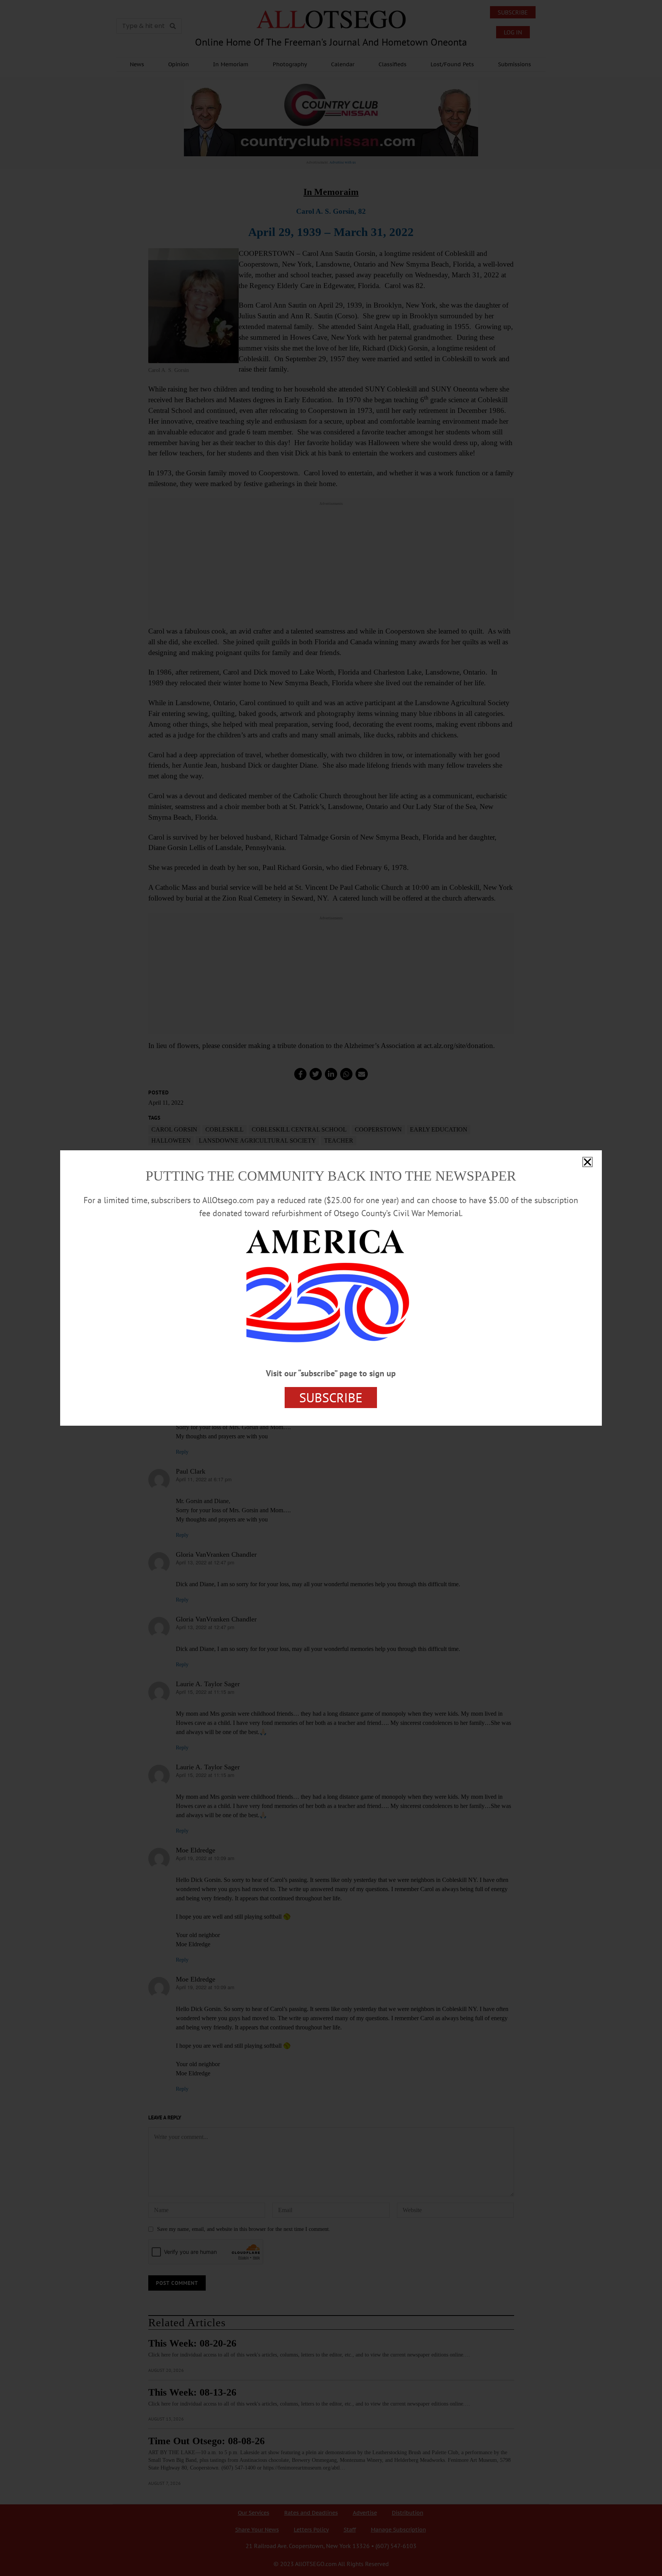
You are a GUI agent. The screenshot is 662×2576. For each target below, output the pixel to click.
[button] (587, 1162)
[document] (331, 1288)
